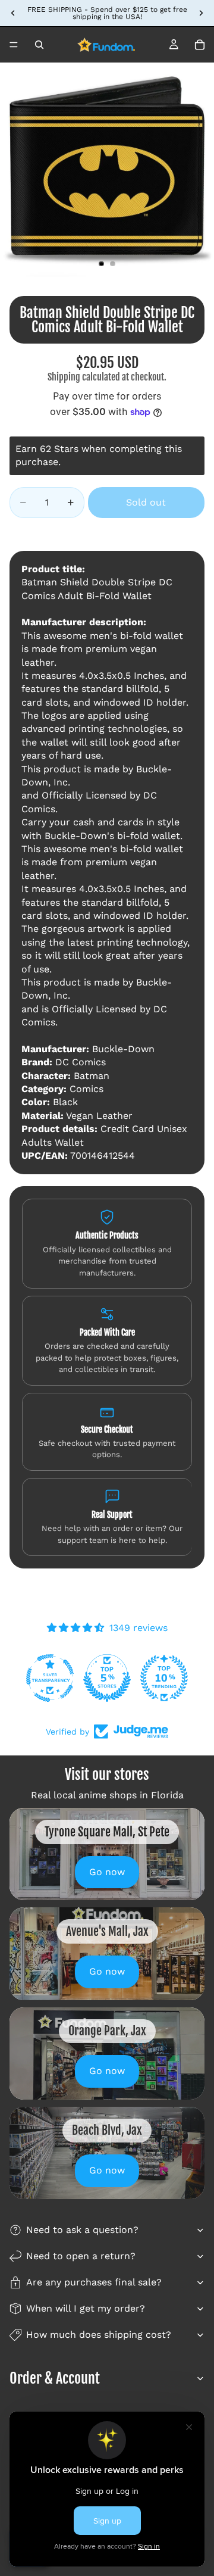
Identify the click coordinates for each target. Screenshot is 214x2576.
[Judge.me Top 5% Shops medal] (107, 1678)
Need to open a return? (81, 2256)
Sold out (146, 502)
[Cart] (200, 45)
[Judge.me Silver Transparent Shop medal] (50, 1678)
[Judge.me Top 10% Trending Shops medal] (164, 1678)
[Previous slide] (13, 13)
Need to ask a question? (82, 2230)
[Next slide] (201, 13)
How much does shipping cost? (99, 2335)
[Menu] (14, 45)
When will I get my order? (86, 2308)
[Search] (39, 45)
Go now (107, 1872)
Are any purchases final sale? (94, 2282)
